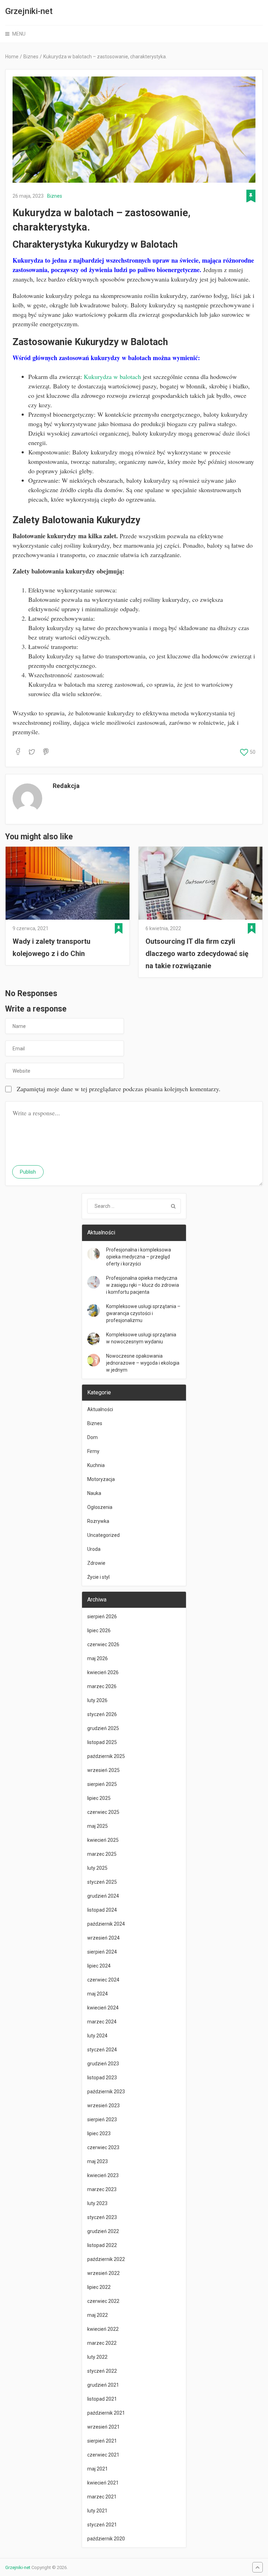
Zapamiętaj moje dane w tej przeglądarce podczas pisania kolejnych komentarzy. (119, 1089)
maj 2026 (98, 1658)
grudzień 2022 (103, 2231)
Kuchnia (96, 1465)
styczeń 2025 (102, 1882)
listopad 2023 (102, 2078)
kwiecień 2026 (103, 1672)
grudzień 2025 (103, 1728)
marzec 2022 (102, 2343)
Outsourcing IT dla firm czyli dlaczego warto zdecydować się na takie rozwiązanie (197, 954)
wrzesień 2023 (103, 2106)
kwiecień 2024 (103, 2008)
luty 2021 (97, 2511)
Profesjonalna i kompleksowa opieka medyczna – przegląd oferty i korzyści (139, 1257)
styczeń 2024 (102, 2050)
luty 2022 (97, 2357)
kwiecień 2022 (103, 2329)
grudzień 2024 (103, 1896)
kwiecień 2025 (103, 1840)
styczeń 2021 (102, 2525)
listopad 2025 (102, 1742)
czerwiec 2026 (103, 1644)
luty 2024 (97, 2036)
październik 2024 (106, 1924)
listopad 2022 (102, 2245)
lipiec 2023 (99, 2133)
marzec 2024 (102, 2022)
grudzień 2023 (103, 2064)
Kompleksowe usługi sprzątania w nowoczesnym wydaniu (141, 1338)
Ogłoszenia (100, 1507)
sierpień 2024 (102, 1952)
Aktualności (100, 1409)
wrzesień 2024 (103, 1938)
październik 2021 (106, 2413)
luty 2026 (97, 1700)
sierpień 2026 (102, 1617)
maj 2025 (98, 1826)
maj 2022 (98, 2315)
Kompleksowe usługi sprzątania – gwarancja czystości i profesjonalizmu (143, 1313)
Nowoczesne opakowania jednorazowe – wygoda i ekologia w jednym (143, 1363)
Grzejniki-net (29, 11)
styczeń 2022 (102, 2371)
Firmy (93, 1451)
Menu (19, 34)
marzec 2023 (102, 2189)
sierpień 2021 (102, 2441)
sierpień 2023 (102, 2119)
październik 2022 (106, 2259)
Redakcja (66, 786)
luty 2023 (97, 2203)
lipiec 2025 (99, 1798)
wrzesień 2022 (103, 2273)
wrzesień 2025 (103, 1770)
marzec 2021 (102, 2497)
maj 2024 (98, 1994)
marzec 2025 (102, 1854)
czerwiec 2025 (103, 1812)
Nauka (94, 1493)
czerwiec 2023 (103, 2147)
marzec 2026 (102, 1686)
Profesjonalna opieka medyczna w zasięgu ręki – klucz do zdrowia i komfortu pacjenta (143, 1285)
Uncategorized (103, 1535)
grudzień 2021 (103, 2385)
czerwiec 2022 (103, 2301)
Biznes (55, 196)
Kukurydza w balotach (112, 377)
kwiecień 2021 (103, 2483)
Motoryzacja (101, 1479)
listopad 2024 (102, 1910)
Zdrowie (96, 1563)
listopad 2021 (102, 2399)
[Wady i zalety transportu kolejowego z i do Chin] (68, 883)
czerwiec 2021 (103, 2455)
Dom (92, 1437)
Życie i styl (98, 1577)
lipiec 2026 (99, 1630)
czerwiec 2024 (103, 1980)
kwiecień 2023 (103, 2175)
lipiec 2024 (99, 1966)
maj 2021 (98, 2469)
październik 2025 (106, 1756)
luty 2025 (97, 1868)
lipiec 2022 (99, 2287)
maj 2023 (98, 2161)
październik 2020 (106, 2539)
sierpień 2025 (102, 1784)
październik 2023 (106, 2092)
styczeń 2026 (102, 1714)
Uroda (94, 1549)
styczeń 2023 (102, 2217)
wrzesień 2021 (103, 2427)
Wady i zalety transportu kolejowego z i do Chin (51, 947)
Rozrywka (98, 1521)
